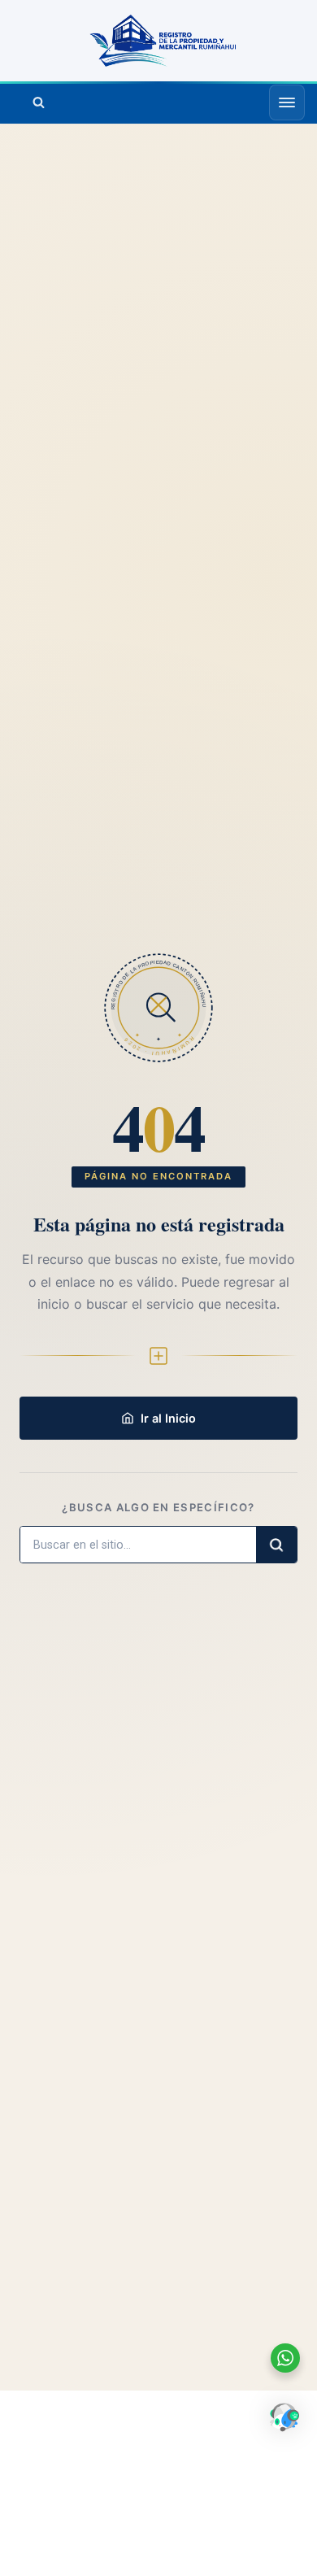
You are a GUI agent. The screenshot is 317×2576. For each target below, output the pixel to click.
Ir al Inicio (168, 1418)
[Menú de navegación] (287, 102)
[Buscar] (38, 102)
